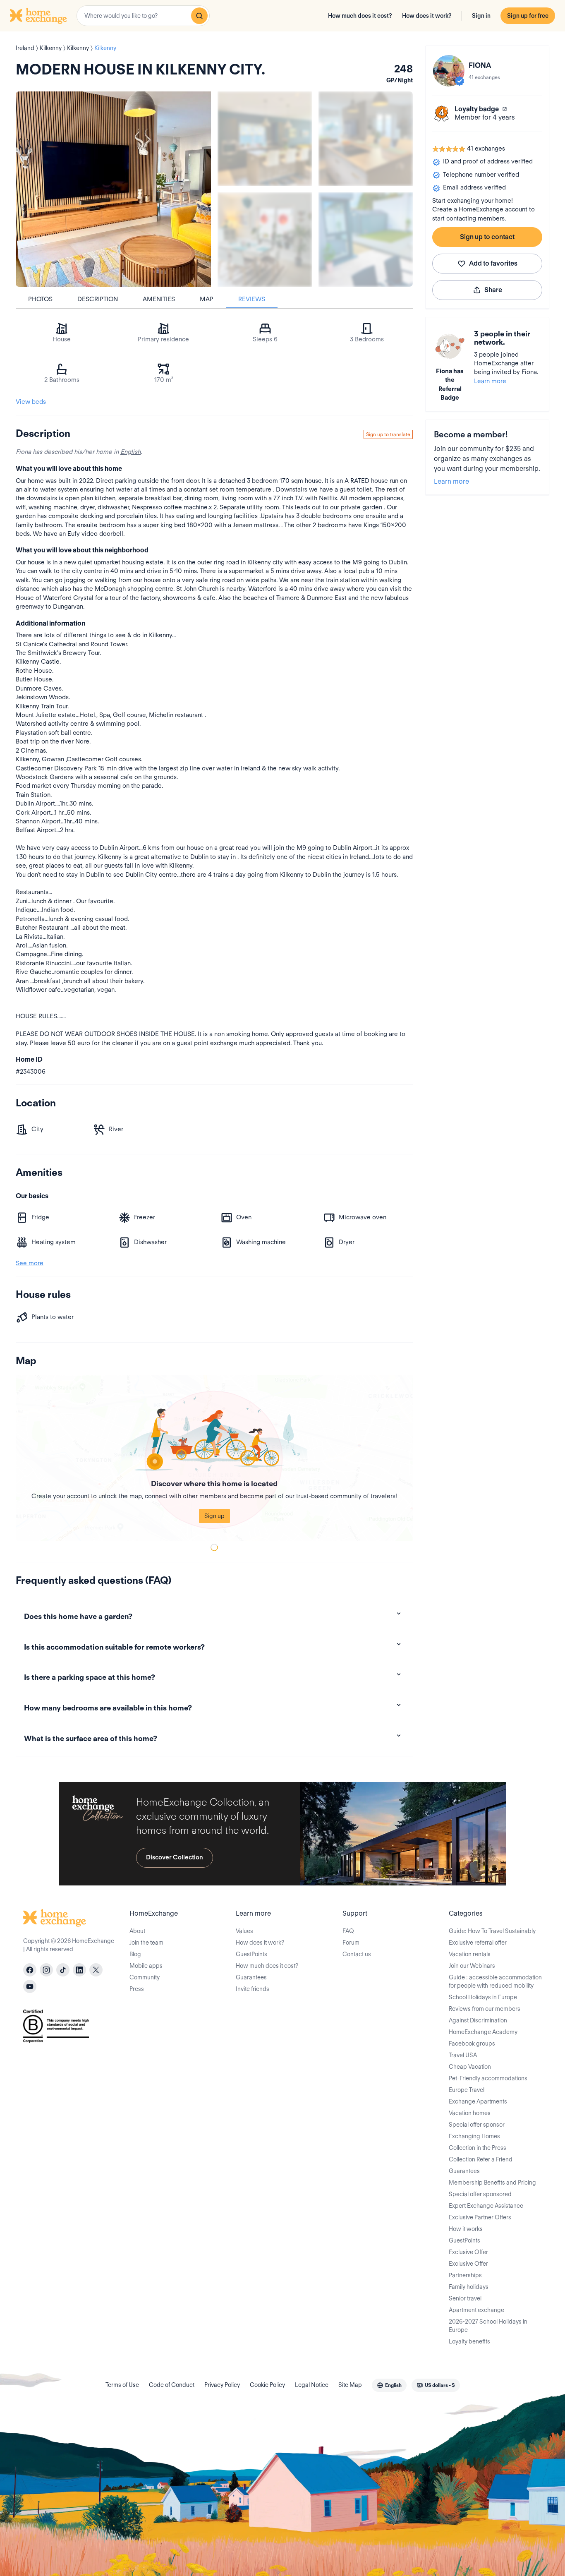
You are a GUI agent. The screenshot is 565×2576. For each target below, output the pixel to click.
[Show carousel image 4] (366, 240)
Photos (40, 299)
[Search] (199, 16)
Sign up (214, 1516)
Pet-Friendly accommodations (488, 2078)
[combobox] (143, 16)
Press (137, 1989)
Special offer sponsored (480, 2194)
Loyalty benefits (469, 2341)
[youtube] (30, 1986)
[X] (96, 1970)
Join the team (146, 1943)
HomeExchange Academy (483, 2032)
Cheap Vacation (470, 2067)
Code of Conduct (172, 2385)
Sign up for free (528, 16)
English (130, 452)
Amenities (159, 299)
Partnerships (465, 2275)
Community (145, 1977)
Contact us (357, 1954)
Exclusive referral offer (478, 1943)
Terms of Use (122, 2385)
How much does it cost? (360, 16)
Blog (135, 1954)
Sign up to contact (487, 237)
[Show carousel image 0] (113, 189)
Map (207, 299)
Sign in (481, 16)
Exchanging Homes (474, 2136)
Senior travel (465, 2298)
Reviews (252, 299)
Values (244, 1931)
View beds (31, 402)
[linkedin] (79, 1970)
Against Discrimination (478, 2020)
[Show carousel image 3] (265, 240)
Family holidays (469, 2287)
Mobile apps (146, 1966)
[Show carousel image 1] (265, 139)
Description (98, 299)
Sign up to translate (388, 434)
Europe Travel (467, 2090)
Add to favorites (493, 263)
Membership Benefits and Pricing (492, 2183)
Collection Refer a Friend (481, 2159)
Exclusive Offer (468, 2252)
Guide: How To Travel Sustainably (492, 1931)
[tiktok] (63, 1970)
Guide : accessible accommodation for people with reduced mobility (495, 1981)
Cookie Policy (267, 2385)
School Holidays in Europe (483, 1997)
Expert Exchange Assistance (486, 2206)
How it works (466, 2229)
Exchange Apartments (478, 2101)
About (137, 1931)
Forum (351, 1943)
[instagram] (46, 1970)
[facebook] (30, 1970)
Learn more (490, 381)
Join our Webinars (472, 1966)
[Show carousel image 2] (366, 139)
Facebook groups (472, 2044)
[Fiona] (449, 71)
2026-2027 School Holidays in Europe (488, 2326)
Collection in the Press (478, 2148)
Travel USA (463, 2055)
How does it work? (427, 16)
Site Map (350, 2385)
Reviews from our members (485, 2009)
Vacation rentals (470, 1954)
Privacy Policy (222, 2385)
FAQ (348, 1931)
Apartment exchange (476, 2310)
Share (493, 290)
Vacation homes (470, 2113)
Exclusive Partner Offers (480, 2217)
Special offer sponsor (477, 2125)
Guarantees (251, 1977)
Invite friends (253, 1989)
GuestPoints (251, 1954)
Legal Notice (312, 2385)
